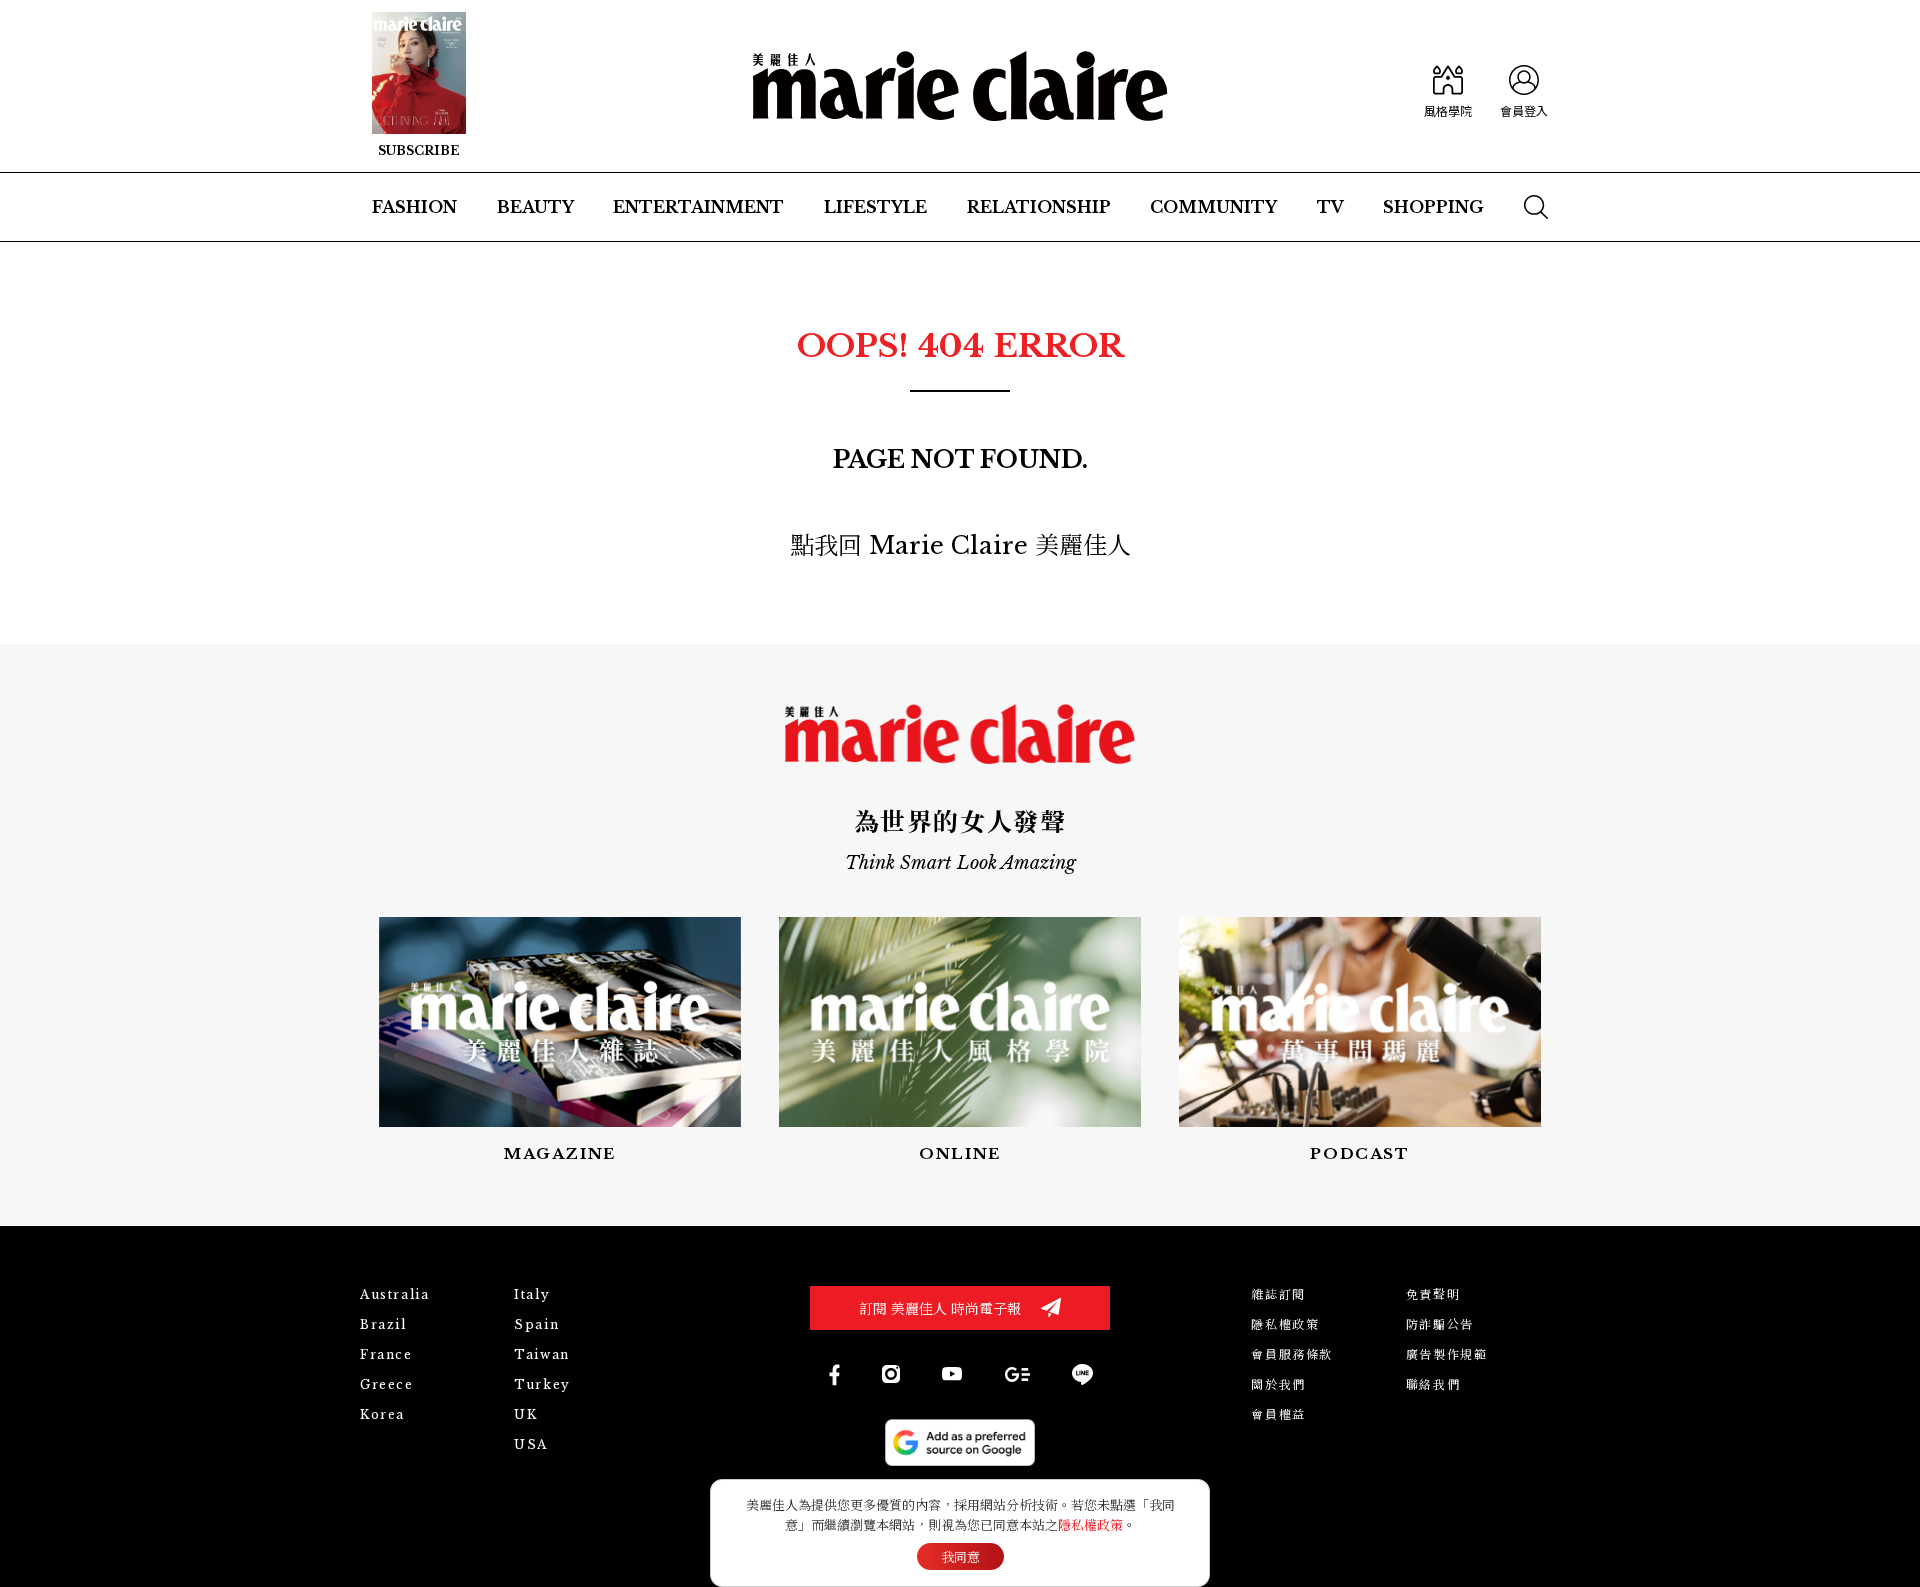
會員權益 (1278, 1414)
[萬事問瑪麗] (1360, 1041)
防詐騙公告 (1440, 1324)
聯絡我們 (1433, 1384)
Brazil (383, 1324)
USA (531, 1444)
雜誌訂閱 (1278, 1294)
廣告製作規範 (1447, 1354)
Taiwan (542, 1354)
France (386, 1354)
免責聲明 (1433, 1294)
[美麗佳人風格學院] (1448, 86)
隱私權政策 (1285, 1324)
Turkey (542, 1384)
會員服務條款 (1292, 1354)
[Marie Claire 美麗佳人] (960, 86)
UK (525, 1414)
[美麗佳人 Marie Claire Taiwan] (833, 1374)
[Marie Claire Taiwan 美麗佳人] (891, 1374)
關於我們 (1278, 1384)
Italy (532, 1294)
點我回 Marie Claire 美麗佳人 (960, 545)
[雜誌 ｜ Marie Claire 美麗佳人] (419, 86)
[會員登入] (1524, 86)
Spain (536, 1324)
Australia (394, 1294)
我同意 (960, 1557)
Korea (382, 1414)
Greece (387, 1384)
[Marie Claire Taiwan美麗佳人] (952, 1374)
